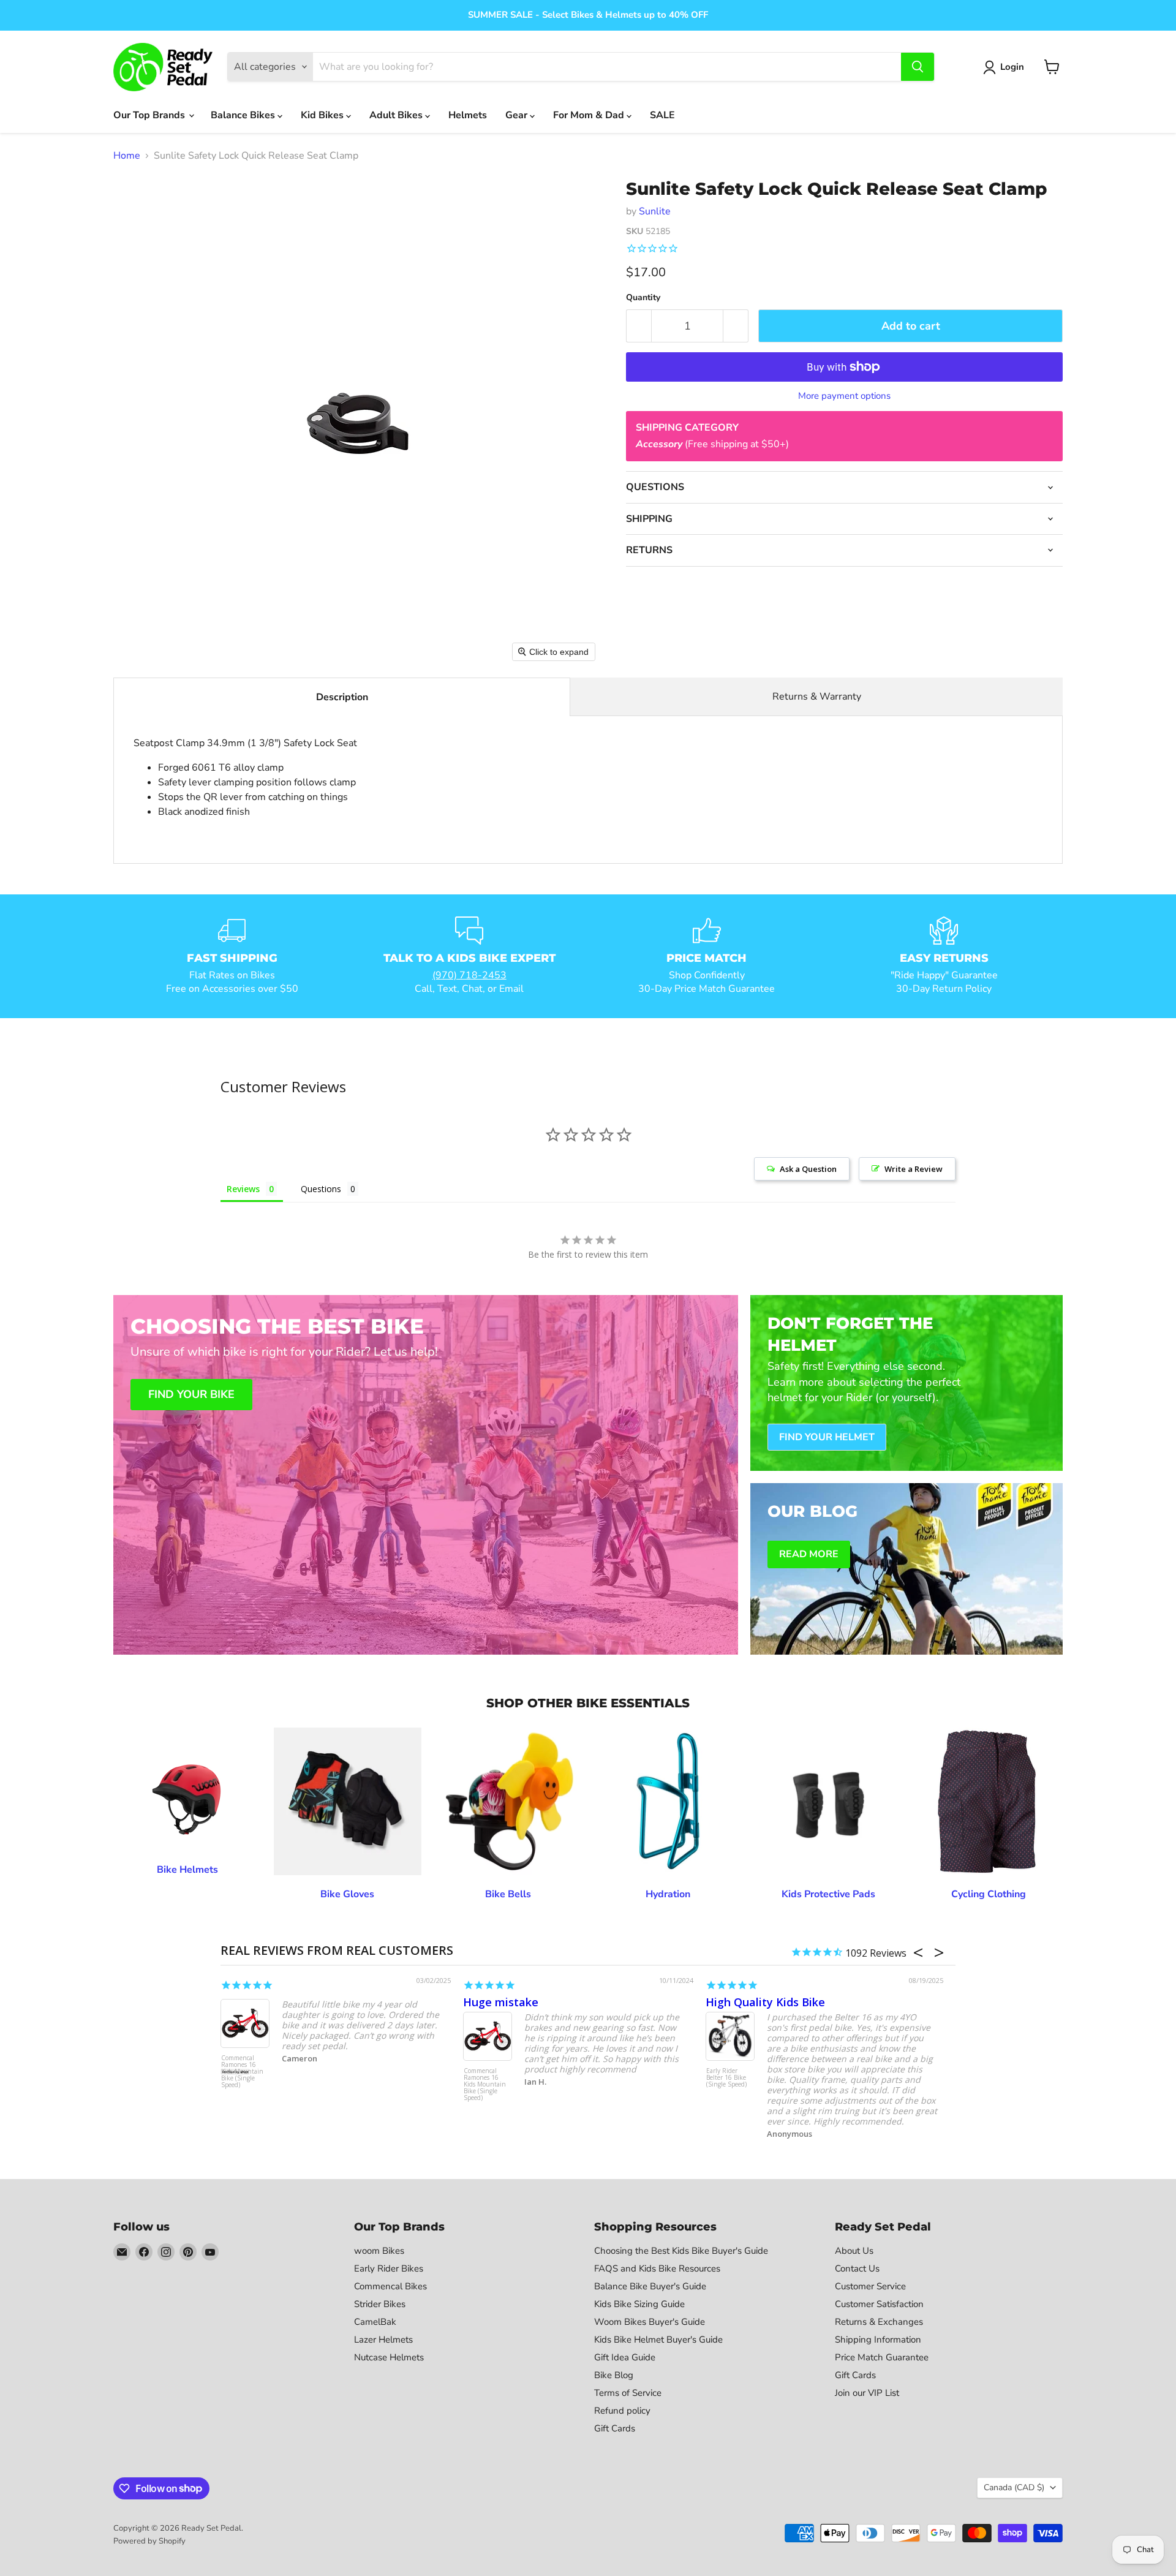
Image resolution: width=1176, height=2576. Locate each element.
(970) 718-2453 (469, 975)
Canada (1014, 2487)
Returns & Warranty (817, 697)
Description (342, 697)
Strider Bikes (380, 2304)
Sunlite (655, 211)
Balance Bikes (244, 115)
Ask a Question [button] (808, 1169)
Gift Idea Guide (625, 2357)
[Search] (918, 67)
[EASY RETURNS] (944, 956)
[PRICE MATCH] (707, 956)
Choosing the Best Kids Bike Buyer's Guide (681, 2251)
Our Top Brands (150, 115)
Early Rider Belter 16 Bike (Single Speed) (726, 2078)
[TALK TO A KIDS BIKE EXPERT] (470, 956)
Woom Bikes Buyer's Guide (650, 2322)
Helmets (468, 115)
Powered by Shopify (149, 2541)
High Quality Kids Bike (765, 2002)
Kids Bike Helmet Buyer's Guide (658, 2340)
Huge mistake (501, 2002)
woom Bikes (379, 2251)
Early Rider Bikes (389, 2268)
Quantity (643, 298)
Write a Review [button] (914, 1169)
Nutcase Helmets (389, 2357)
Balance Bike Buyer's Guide (650, 2286)
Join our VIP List (867, 2393)
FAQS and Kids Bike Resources (657, 2268)
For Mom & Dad (590, 115)
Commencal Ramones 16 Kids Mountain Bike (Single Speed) (242, 2072)
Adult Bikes (397, 115)
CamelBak (375, 2322)
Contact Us (857, 2268)
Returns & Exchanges (879, 2322)
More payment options (844, 396)
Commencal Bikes (390, 2286)
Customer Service (870, 2286)
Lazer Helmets (383, 2340)
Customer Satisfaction (879, 2304)
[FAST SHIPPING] (232, 956)
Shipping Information (878, 2340)
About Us (854, 2251)
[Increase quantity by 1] (736, 326)
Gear (518, 115)
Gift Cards (615, 2428)
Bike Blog (614, 2375)
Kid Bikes (323, 115)
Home (127, 156)
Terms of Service (628, 2393)
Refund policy (622, 2411)
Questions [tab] (321, 1189)
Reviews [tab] (243, 1189)
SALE (662, 115)
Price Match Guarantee (882, 2357)
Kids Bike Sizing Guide (639, 2304)
